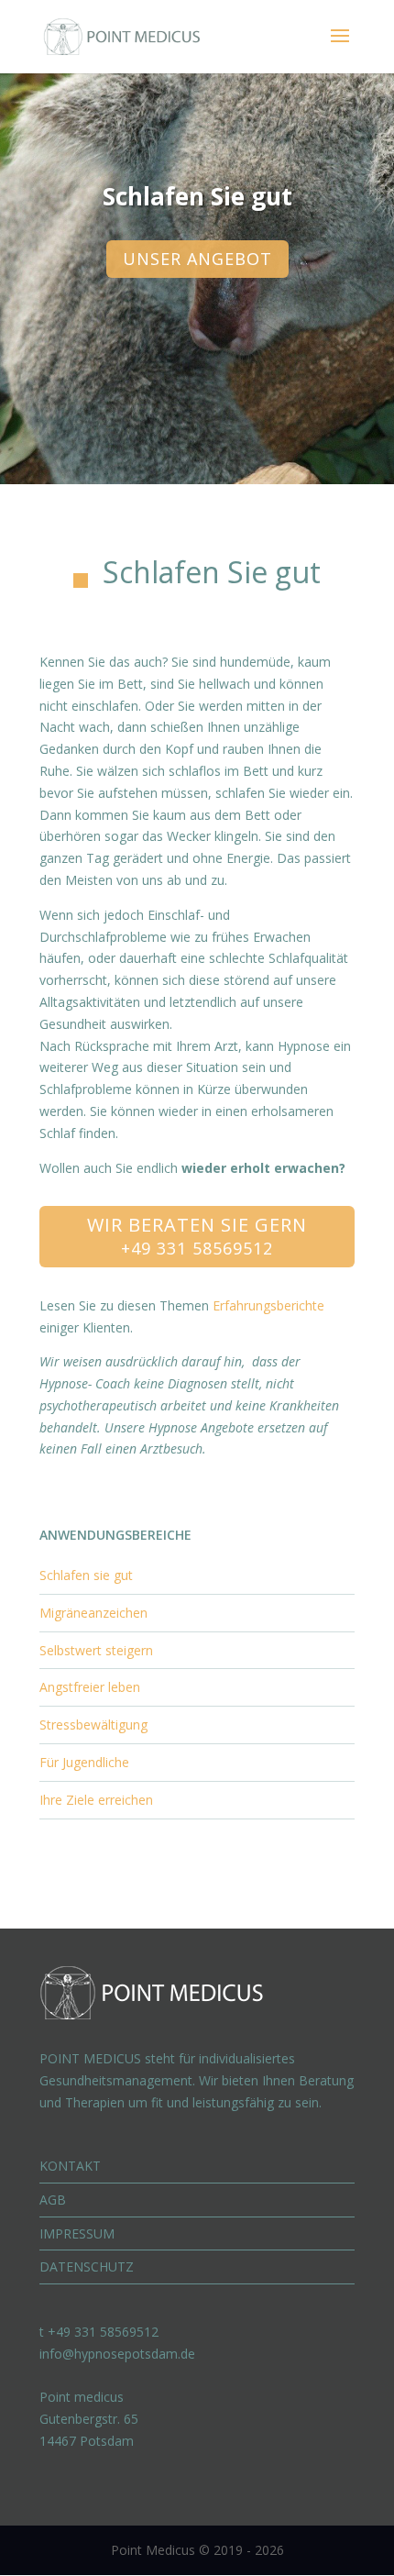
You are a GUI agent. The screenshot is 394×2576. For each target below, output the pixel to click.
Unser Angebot (197, 259)
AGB (53, 2200)
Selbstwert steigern (96, 1650)
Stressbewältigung (93, 1725)
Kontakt (70, 2166)
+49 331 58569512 (197, 1248)
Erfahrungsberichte (268, 1305)
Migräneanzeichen (93, 1613)
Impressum (77, 2233)
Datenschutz (87, 2266)
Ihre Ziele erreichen (96, 1800)
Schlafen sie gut (86, 1575)
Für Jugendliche (84, 1762)
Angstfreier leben (90, 1687)
